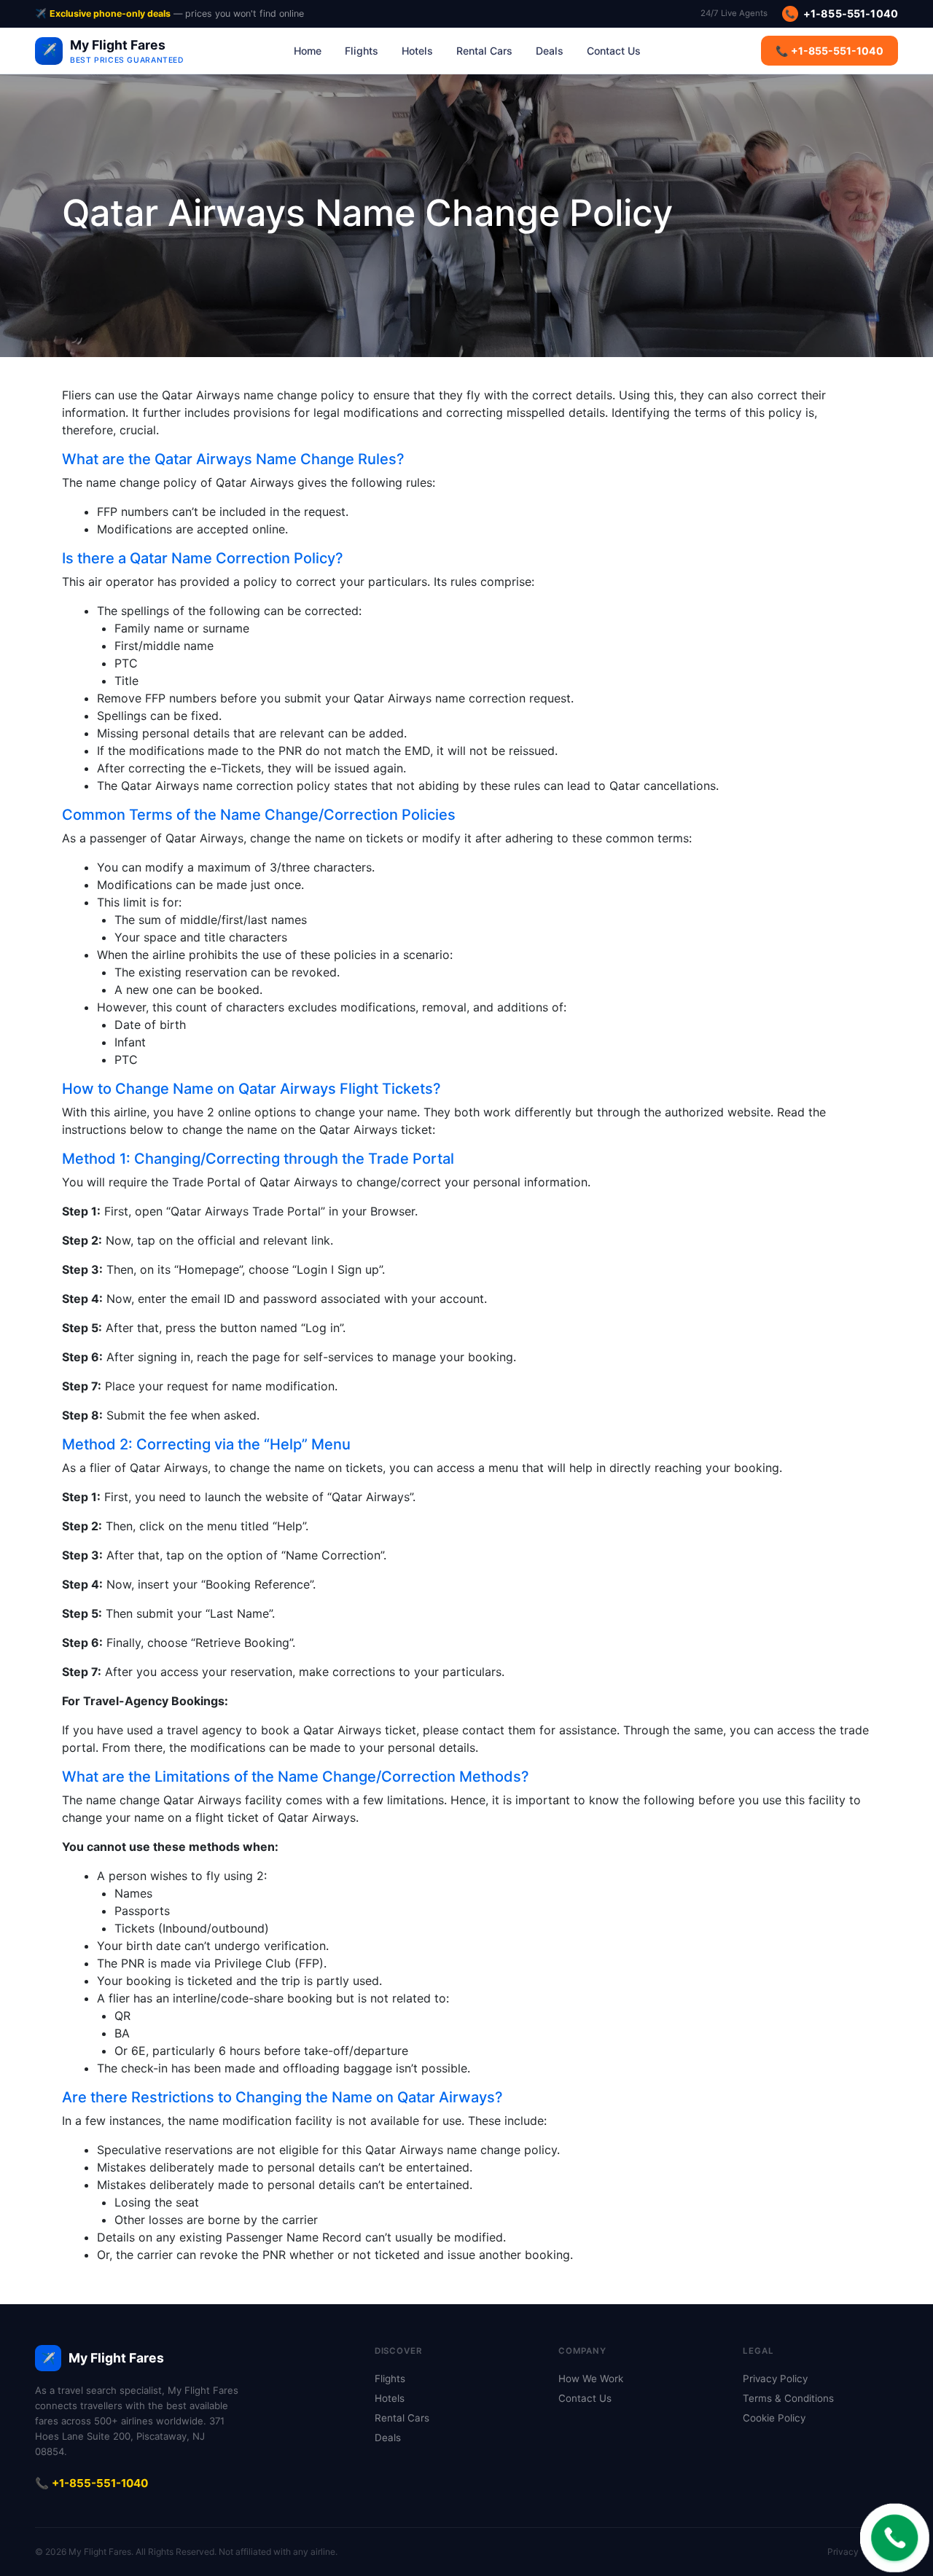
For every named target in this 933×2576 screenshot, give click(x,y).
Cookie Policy (774, 2418)
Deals (550, 51)
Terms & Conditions (788, 2398)
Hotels (417, 51)
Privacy (843, 2552)
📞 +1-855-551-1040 (829, 51)
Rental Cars (484, 51)
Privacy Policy (775, 2379)
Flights (362, 51)
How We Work (591, 2379)
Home (308, 51)
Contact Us (614, 51)
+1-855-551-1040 (842, 13)
